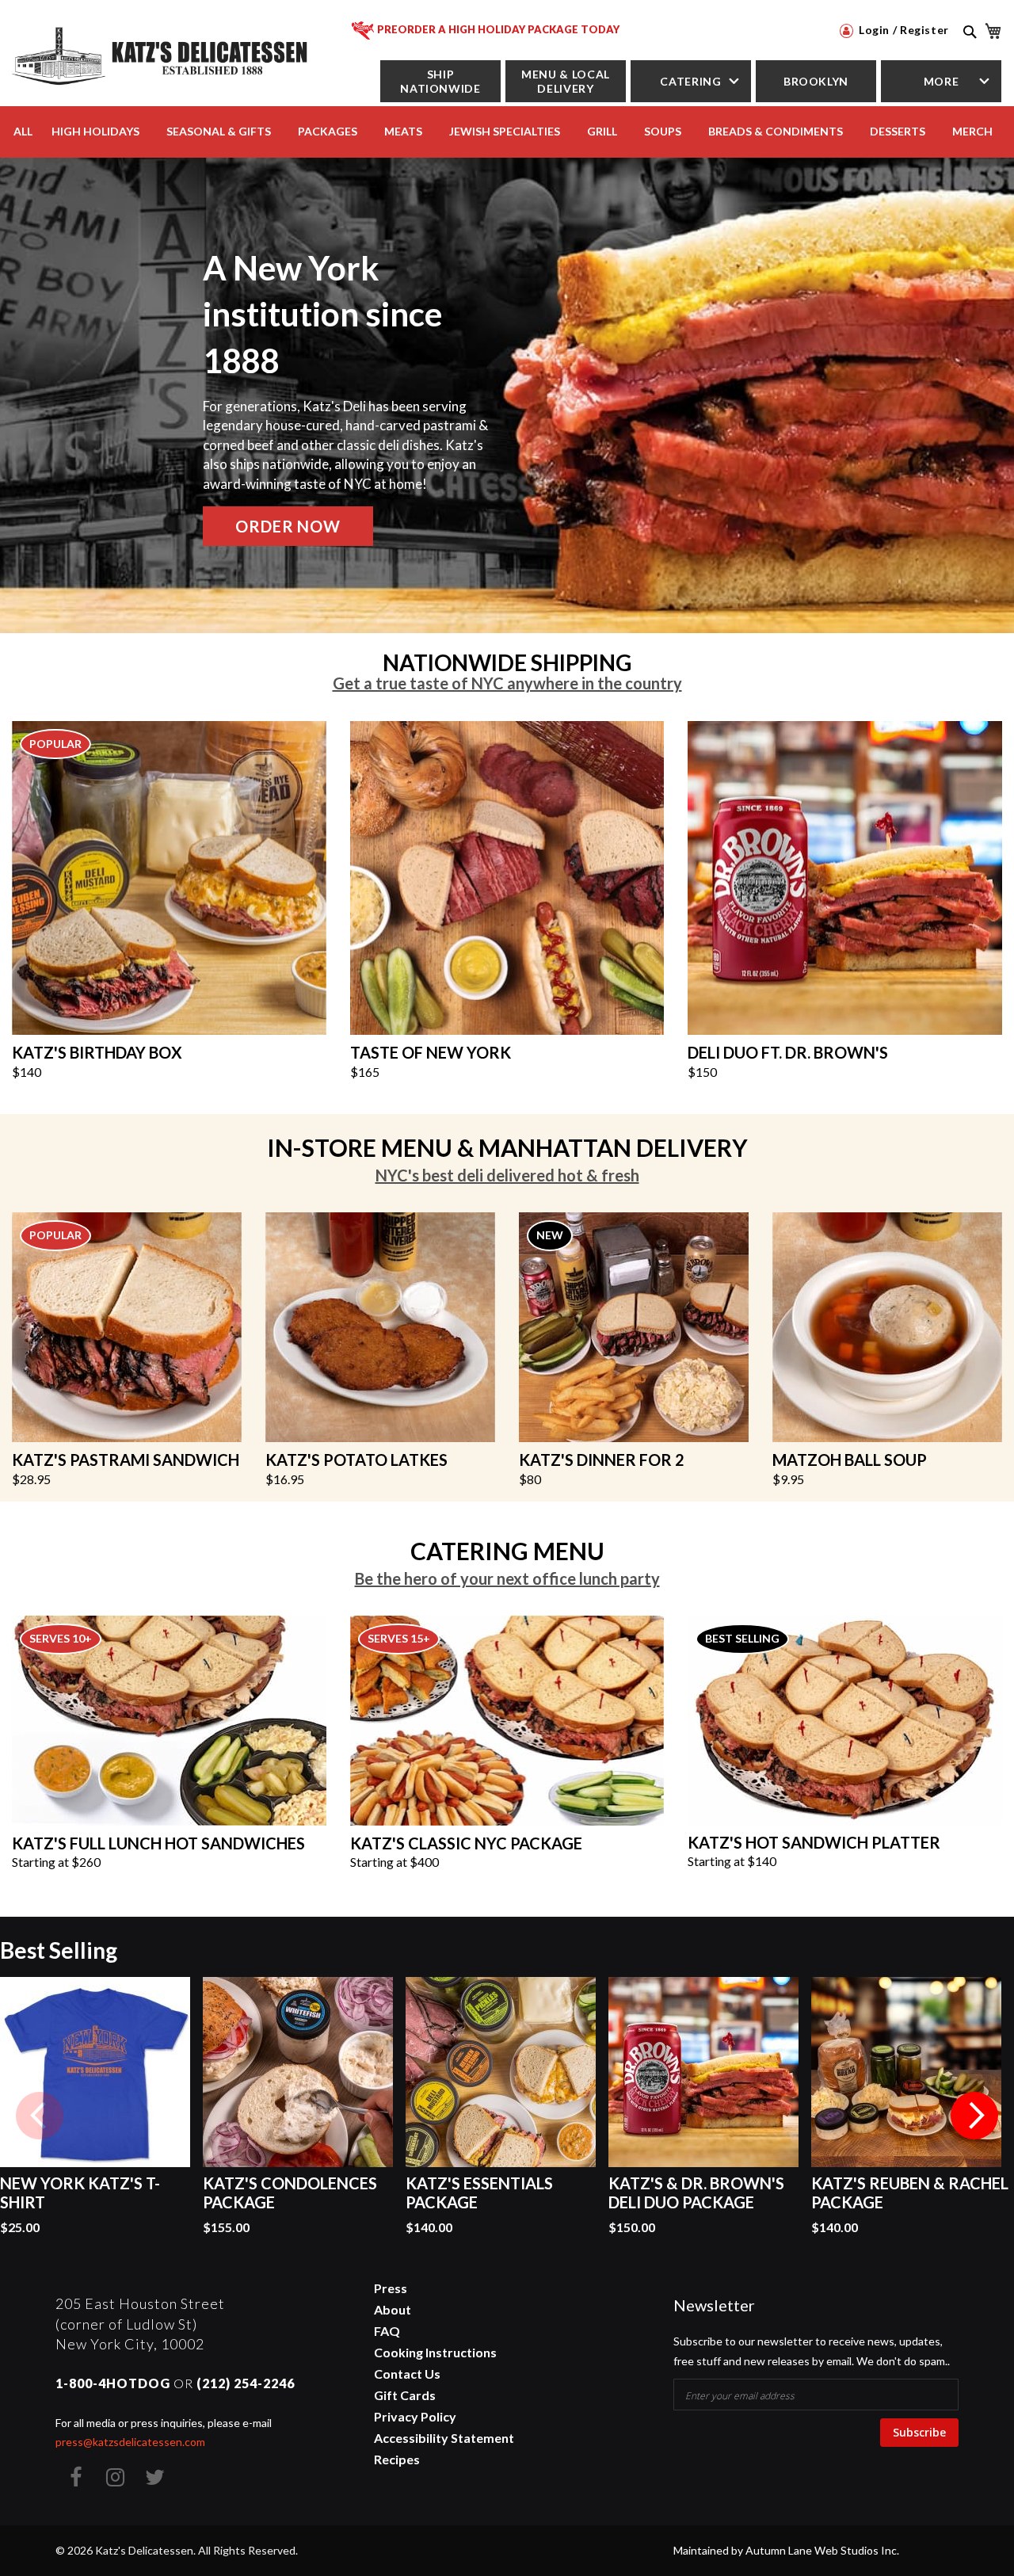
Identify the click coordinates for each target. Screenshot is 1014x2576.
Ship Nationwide (440, 81)
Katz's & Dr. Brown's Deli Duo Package (696, 2192)
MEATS (403, 131)
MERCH (972, 131)
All (23, 131)
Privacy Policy (415, 2416)
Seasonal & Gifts (219, 131)
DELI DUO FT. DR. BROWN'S (788, 1052)
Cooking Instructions (435, 2352)
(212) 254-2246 (246, 2383)
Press (391, 2288)
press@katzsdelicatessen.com (130, 2442)
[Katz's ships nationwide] (169, 876)
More (942, 81)
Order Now (288, 526)
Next (974, 2116)
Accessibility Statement (444, 2438)
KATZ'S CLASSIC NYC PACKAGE (466, 1843)
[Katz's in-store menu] (380, 1326)
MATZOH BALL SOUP (850, 1460)
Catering (690, 81)
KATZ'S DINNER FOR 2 (602, 1460)
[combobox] (968, 49)
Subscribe (919, 2432)
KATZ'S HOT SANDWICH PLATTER (814, 1842)
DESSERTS (898, 131)
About (393, 2309)
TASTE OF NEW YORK (431, 1052)
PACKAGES (328, 131)
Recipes (397, 2459)
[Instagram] (115, 2477)
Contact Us (407, 2374)
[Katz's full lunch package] (169, 1719)
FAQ (387, 2331)
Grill (602, 131)
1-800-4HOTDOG (113, 2383)
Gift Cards (405, 2395)
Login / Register (902, 30)
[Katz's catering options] (507, 1719)
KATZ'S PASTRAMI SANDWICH (126, 1460)
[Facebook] (75, 2477)
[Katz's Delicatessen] (162, 53)
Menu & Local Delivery (566, 81)
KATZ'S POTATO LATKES (356, 1460)
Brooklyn (816, 81)
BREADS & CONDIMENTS (776, 131)
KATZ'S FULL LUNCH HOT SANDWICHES (158, 1843)
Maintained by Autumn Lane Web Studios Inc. (786, 2550)
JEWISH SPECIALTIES (505, 131)
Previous (40, 2116)
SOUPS (663, 131)
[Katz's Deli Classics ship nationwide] (507, 876)
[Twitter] (154, 2477)
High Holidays (95, 131)
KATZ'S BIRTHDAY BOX (97, 1052)
